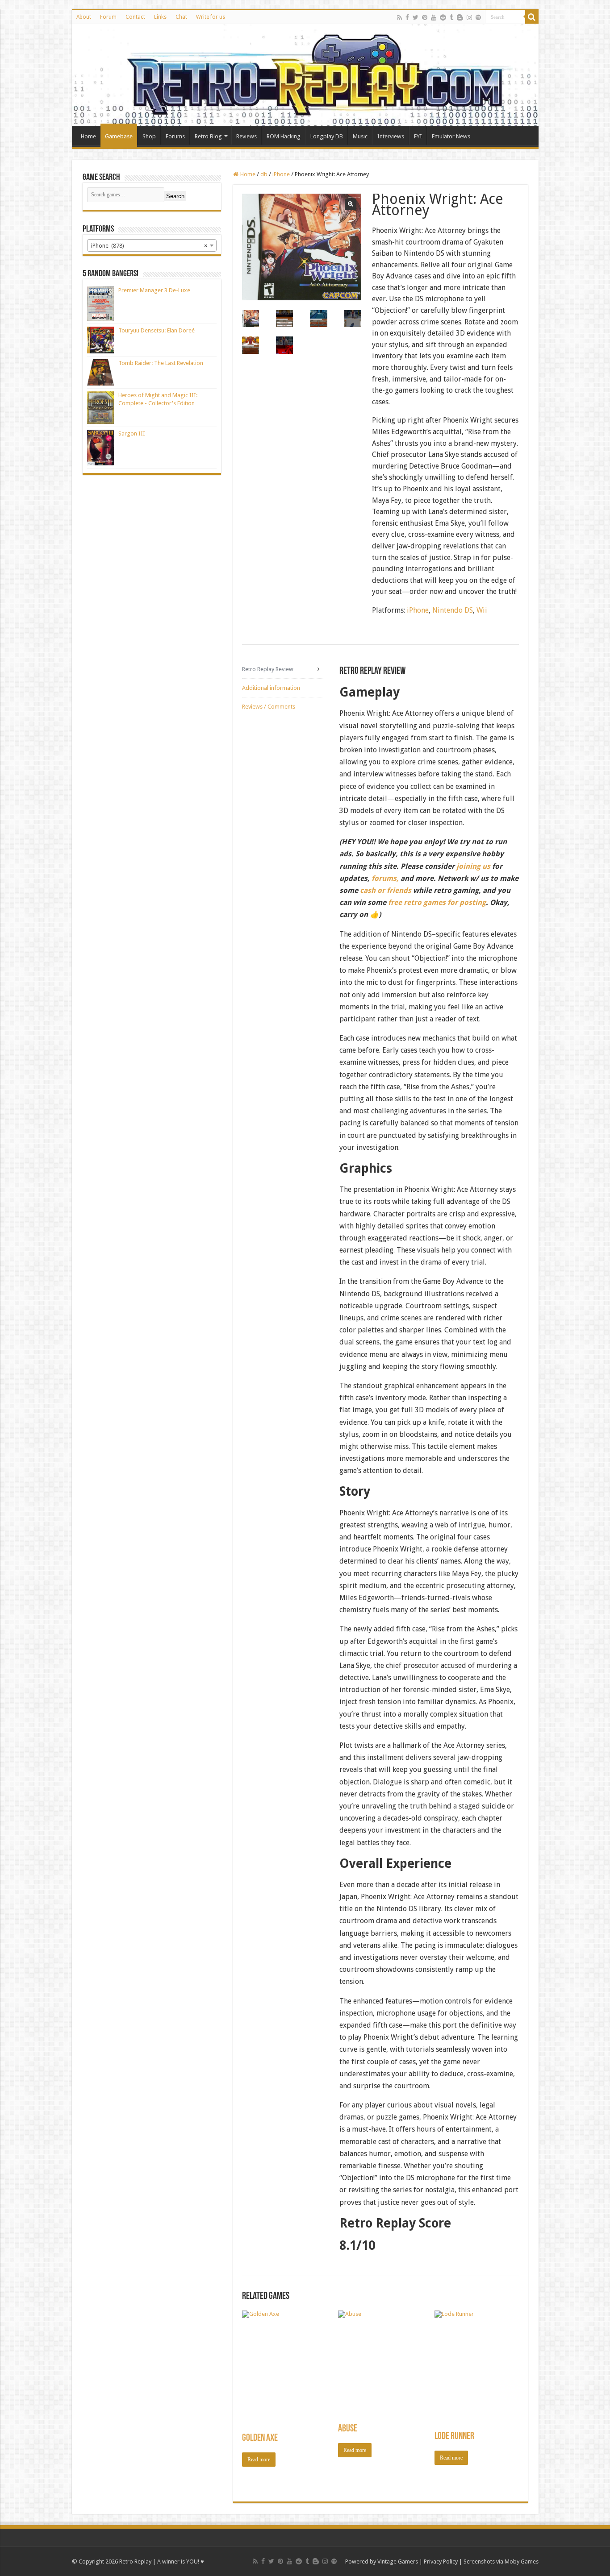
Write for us (211, 17)
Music (360, 136)
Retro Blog (208, 136)
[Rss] (399, 17)
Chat (181, 17)
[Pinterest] (425, 17)
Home (88, 136)
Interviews (391, 136)
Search (175, 196)
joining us (472, 866)
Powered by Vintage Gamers (382, 2561)
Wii (482, 610)
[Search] (532, 17)
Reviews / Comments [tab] (269, 707)
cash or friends (386, 890)
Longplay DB (327, 136)
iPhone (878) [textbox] (149, 246)
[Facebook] (407, 17)
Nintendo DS (453, 610)
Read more (259, 2460)
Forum (108, 17)
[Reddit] (443, 17)
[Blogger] (460, 17)
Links (160, 17)
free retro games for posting (437, 902)
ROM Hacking (284, 136)
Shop (149, 136)
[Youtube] (434, 17)
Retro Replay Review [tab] (268, 669)
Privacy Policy (441, 2561)
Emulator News (451, 136)
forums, (385, 878)
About (84, 17)
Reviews (247, 136)
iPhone (281, 174)
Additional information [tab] (271, 688)
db (264, 174)
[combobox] (152, 245)
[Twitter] (416, 17)
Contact (135, 17)
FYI (418, 136)
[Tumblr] (451, 17)
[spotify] (478, 17)
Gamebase (119, 136)
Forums (175, 136)
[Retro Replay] (305, 75)
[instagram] (469, 17)
